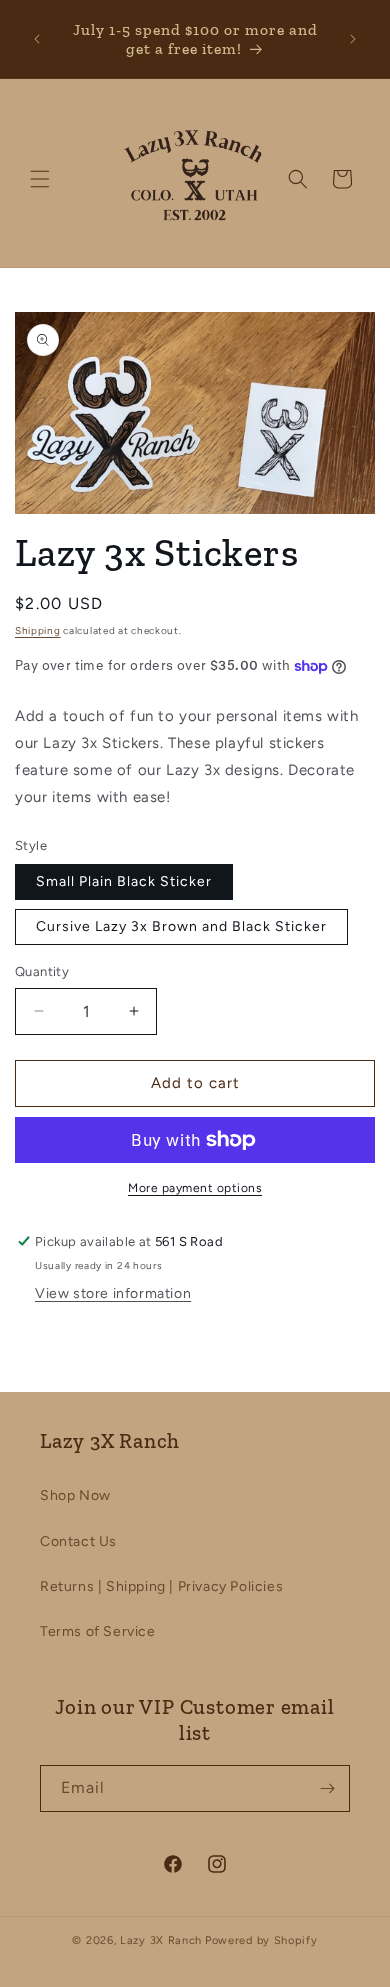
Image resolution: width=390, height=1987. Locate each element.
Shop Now (75, 1495)
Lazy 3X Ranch (161, 1940)
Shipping (38, 630)
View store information (113, 1293)
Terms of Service (98, 1631)
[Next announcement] (353, 39)
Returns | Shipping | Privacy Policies (161, 1586)
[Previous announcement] (37, 39)
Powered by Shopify (261, 1940)
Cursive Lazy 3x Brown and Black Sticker (181, 926)
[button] (40, 179)
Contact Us (78, 1541)
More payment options (195, 1188)
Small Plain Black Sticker (124, 881)
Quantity (42, 971)
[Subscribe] (327, 1788)
